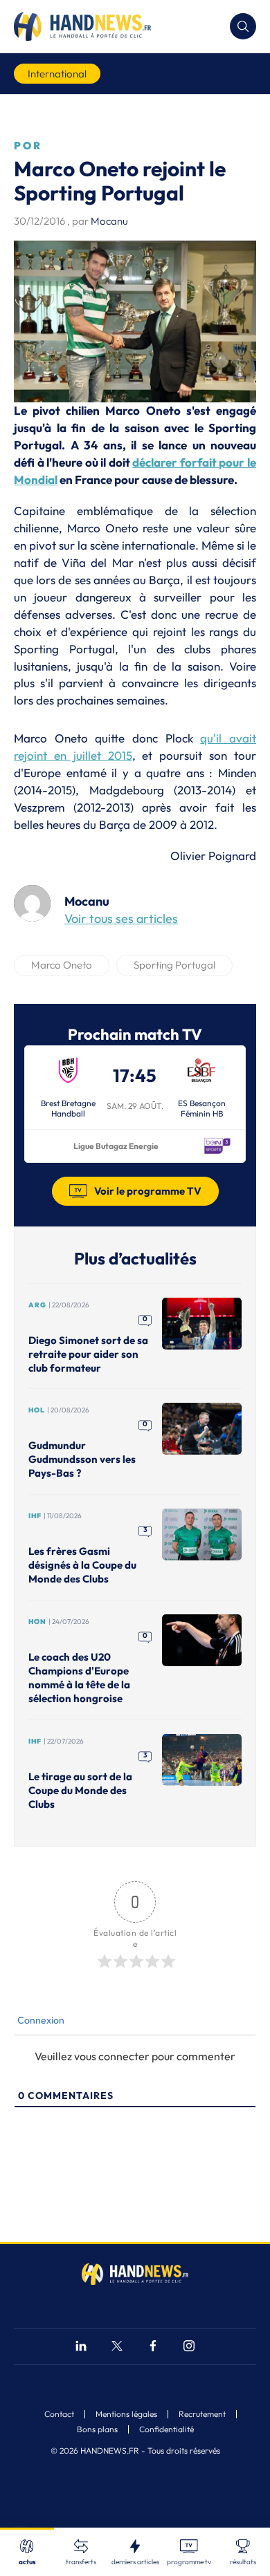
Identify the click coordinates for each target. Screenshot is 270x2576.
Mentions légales (126, 2414)
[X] (117, 2348)
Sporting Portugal (174, 965)
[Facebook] (153, 2348)
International (57, 74)
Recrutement (202, 2414)
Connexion (40, 2020)
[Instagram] (189, 2348)
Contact (59, 2414)
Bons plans (97, 2429)
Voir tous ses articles (121, 918)
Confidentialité (166, 2429)
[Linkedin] (81, 2348)
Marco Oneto (62, 965)
